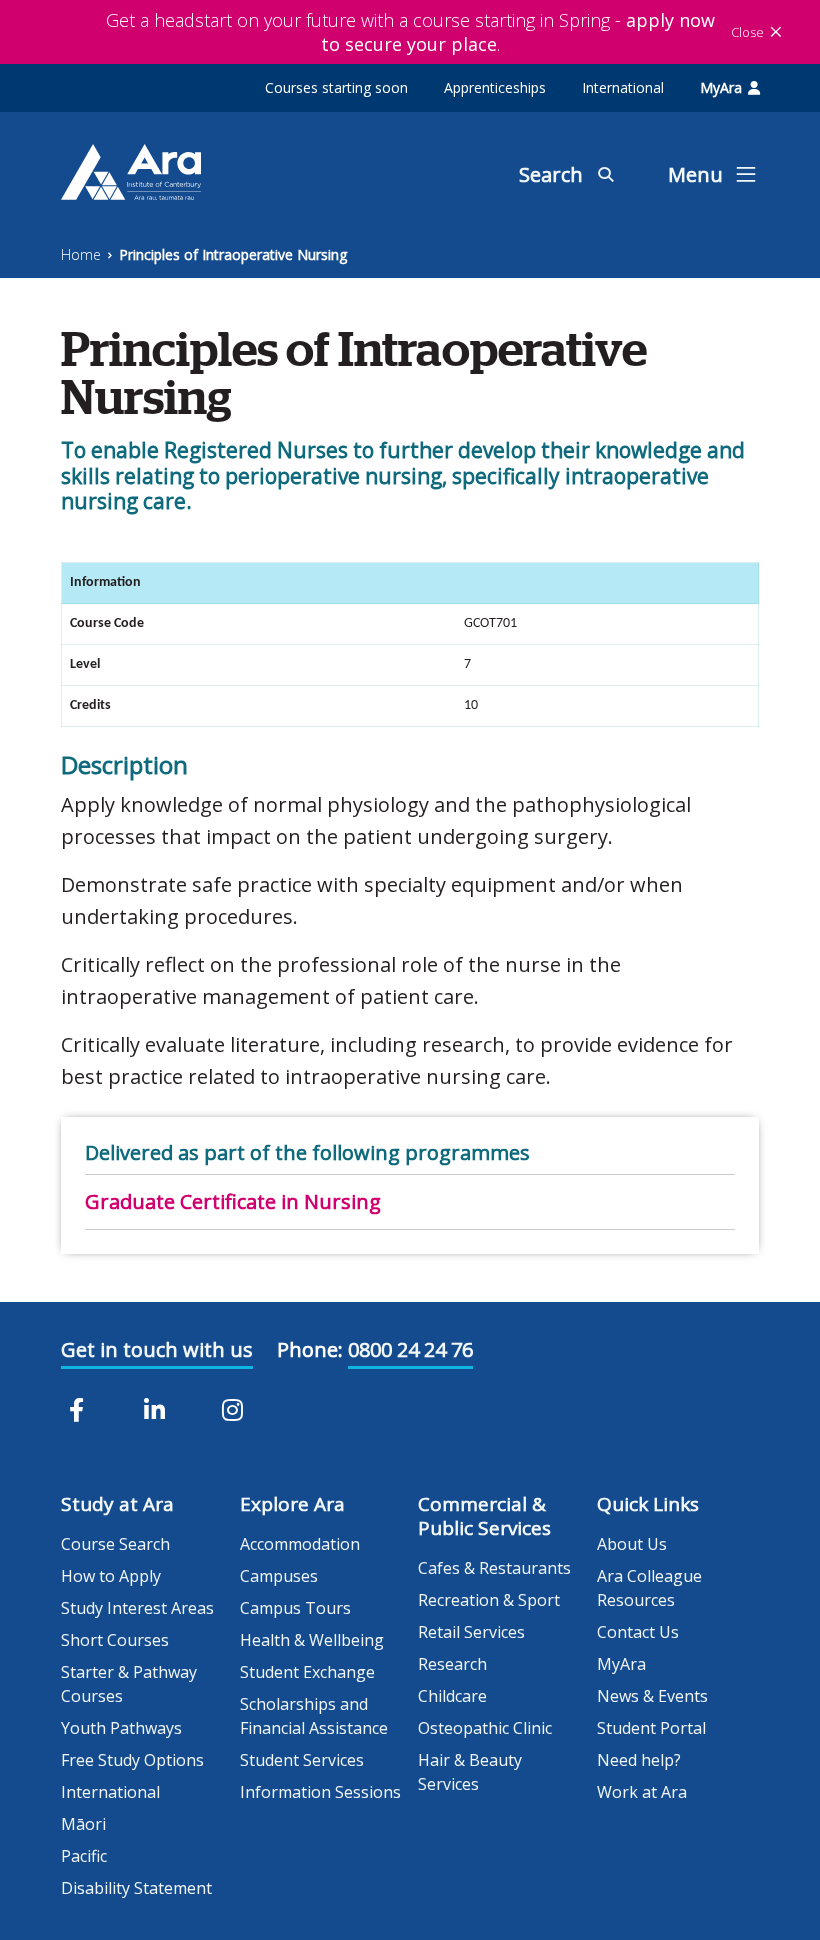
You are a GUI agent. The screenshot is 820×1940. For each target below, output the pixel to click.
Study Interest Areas (137, 1608)
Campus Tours (295, 1608)
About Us (632, 1544)
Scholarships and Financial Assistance (314, 1716)
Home (81, 254)
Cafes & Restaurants (494, 1568)
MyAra (721, 87)
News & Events (652, 1696)
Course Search (115, 1544)
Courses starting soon (336, 87)
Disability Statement (136, 1888)
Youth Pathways (121, 1728)
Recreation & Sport (489, 1600)
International (623, 87)
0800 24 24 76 (410, 1349)
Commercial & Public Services (484, 1516)
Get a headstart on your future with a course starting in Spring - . (410, 32)
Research (452, 1664)
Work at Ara (642, 1792)
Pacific (84, 1856)
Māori (83, 1824)
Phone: (310, 1349)
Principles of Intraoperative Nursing (233, 254)
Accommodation (300, 1544)
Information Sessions (320, 1792)
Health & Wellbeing (312, 1640)
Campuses (279, 1576)
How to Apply (111, 1576)
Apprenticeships (495, 87)
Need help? (639, 1760)
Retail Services (471, 1632)
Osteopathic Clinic (485, 1728)
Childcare (452, 1696)
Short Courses (115, 1640)
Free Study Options (132, 1760)
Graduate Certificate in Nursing (233, 1201)
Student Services (302, 1760)
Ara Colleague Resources (649, 1588)
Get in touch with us (157, 1349)
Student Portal (651, 1728)
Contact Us (638, 1632)
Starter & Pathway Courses (129, 1684)
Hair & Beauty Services (470, 1772)
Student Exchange (307, 1672)
